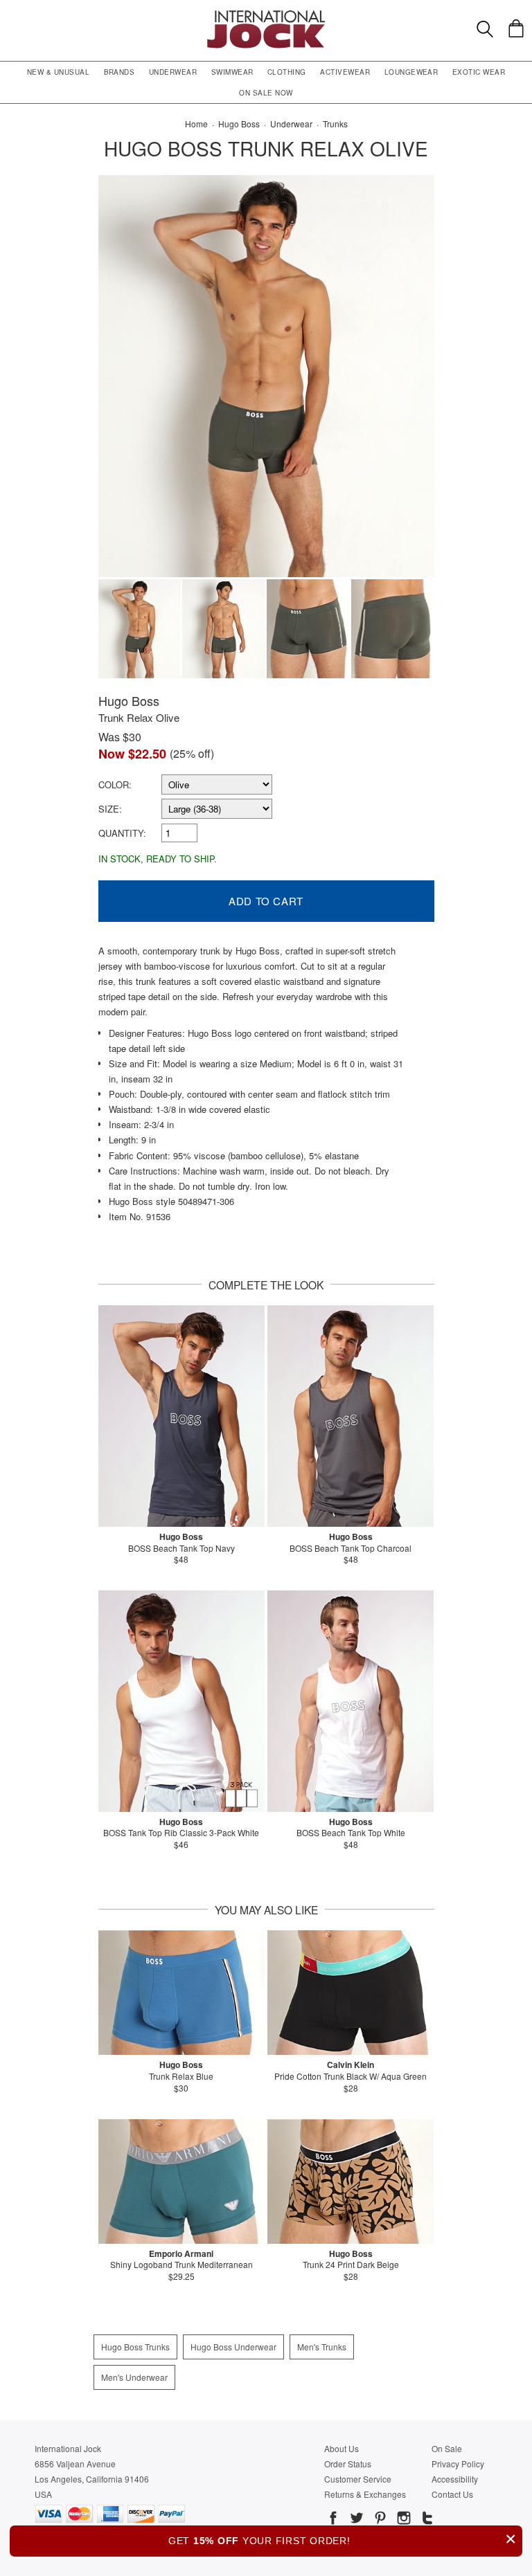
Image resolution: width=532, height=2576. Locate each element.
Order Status (348, 2464)
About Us (342, 2448)
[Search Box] (485, 29)
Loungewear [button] (411, 72)
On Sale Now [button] (266, 93)
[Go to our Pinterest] (379, 2520)
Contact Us (452, 2494)
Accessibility (455, 2479)
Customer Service (358, 2479)
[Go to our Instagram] (402, 2520)
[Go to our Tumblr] (426, 2520)
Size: (110, 809)
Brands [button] (119, 72)
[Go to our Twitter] (355, 2520)
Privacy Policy (458, 2464)
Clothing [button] (287, 72)
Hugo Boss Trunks (135, 2347)
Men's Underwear (134, 2377)
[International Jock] (266, 14)
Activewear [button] (345, 72)
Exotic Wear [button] (479, 72)
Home (196, 124)
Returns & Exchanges (365, 2494)
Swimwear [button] (232, 72)
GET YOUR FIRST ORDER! (343, 2539)
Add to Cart (266, 901)
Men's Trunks (322, 2347)
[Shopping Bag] (516, 28)
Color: (115, 784)
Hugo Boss (129, 700)
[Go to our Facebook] (333, 2520)
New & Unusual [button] (58, 72)
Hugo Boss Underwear (233, 2347)
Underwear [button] (173, 72)
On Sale (447, 2448)
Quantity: (122, 833)
